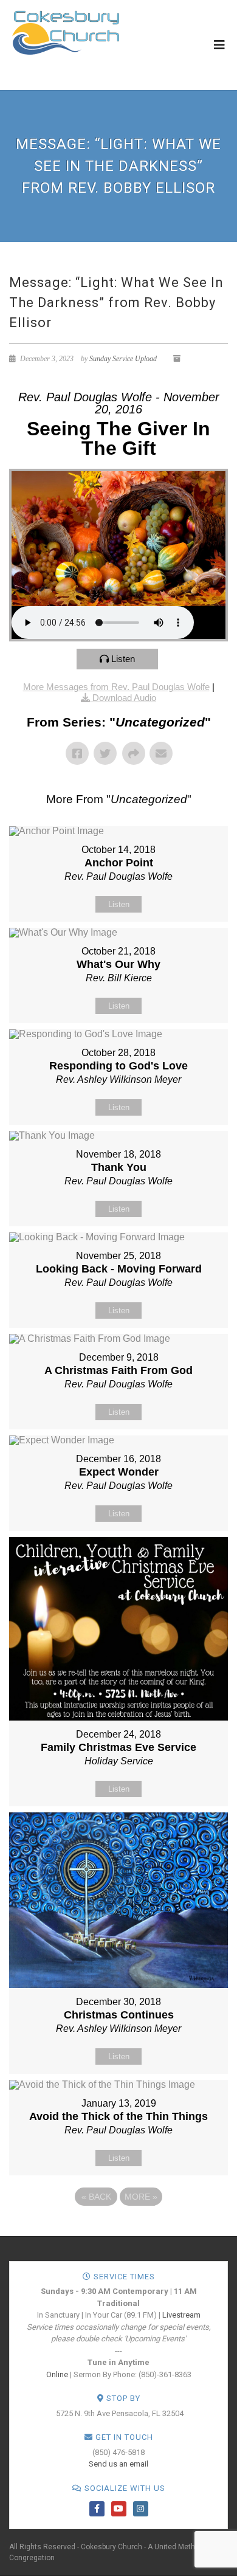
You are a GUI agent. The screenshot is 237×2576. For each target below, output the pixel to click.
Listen (123, 659)
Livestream (181, 2315)
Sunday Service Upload (123, 359)
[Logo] (66, 32)
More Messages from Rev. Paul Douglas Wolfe (116, 687)
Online (57, 2374)
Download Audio (124, 698)
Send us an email (118, 2464)
